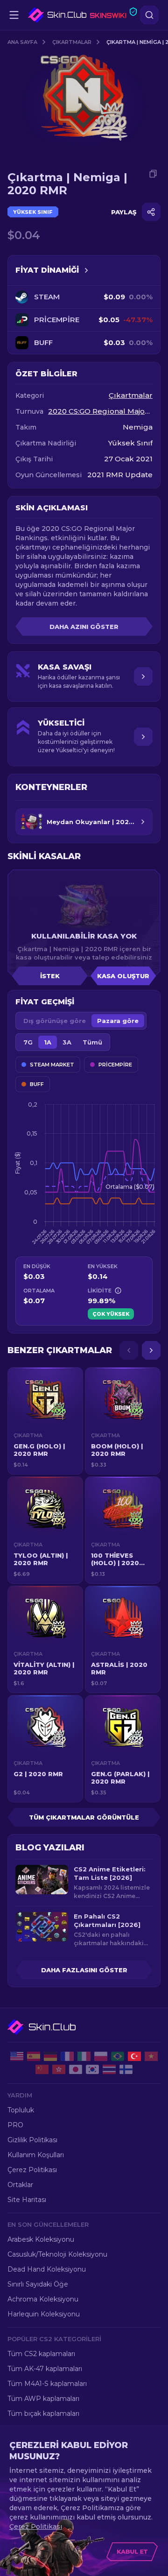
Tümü (92, 1042)
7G (28, 1042)
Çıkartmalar (72, 42)
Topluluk (21, 2110)
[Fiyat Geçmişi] (86, 270)
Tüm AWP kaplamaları (43, 2399)
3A (67, 1042)
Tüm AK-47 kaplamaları (45, 2369)
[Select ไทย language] (109, 2069)
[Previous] (129, 1350)
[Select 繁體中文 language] (59, 2069)
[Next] (151, 1350)
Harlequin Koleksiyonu (44, 2314)
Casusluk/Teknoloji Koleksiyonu (57, 2254)
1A (48, 1042)
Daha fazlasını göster (84, 1970)
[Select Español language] (34, 2056)
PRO (15, 2125)
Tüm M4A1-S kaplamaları (47, 2384)
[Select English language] (17, 2056)
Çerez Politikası (32, 2170)
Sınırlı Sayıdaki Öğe (38, 2284)
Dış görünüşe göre (55, 1021)
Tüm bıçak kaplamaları (43, 2414)
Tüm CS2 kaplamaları (41, 2354)
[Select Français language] (67, 2056)
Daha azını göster (84, 627)
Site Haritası (27, 2200)
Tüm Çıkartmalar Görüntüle (84, 1817)
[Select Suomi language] (126, 2069)
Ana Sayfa (22, 42)
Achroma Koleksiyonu (43, 2299)
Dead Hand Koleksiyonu (47, 2269)
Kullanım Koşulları (36, 2155)
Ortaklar (20, 2185)
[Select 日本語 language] (76, 2069)
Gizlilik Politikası (32, 2140)
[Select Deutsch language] (50, 2056)
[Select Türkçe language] (134, 2056)
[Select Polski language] (101, 2056)
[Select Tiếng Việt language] (151, 2056)
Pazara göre (118, 1021)
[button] (45, 1421)
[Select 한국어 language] (92, 2069)
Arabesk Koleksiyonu (41, 2239)
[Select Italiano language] (84, 2056)
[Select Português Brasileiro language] (118, 2056)
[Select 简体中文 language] (42, 2069)
